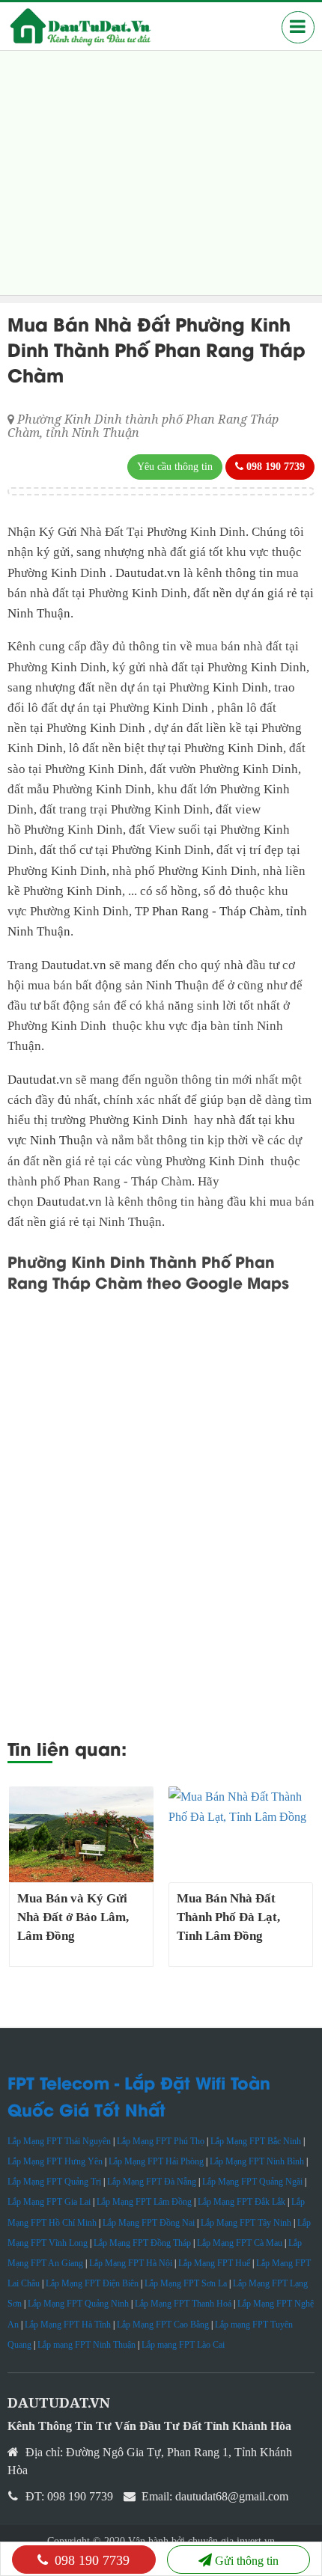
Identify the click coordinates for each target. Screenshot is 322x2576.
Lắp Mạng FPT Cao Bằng (163, 2325)
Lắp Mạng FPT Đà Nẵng (152, 2182)
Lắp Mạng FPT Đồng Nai (149, 2223)
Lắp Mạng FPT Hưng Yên (55, 2161)
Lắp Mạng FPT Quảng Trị (54, 2182)
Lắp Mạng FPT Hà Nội (131, 2263)
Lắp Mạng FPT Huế (214, 2263)
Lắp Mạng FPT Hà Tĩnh (68, 2325)
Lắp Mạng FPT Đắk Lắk (241, 2202)
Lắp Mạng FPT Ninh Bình (257, 2161)
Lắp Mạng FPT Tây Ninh (246, 2223)
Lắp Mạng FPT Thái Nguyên (59, 2141)
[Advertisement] (161, 173)
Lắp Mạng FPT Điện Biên (92, 2283)
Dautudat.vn (149, 573)
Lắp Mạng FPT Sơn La (186, 2283)
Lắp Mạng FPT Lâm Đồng (144, 2202)
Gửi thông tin (247, 2561)
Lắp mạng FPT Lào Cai (183, 2345)
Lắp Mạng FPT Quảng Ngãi (252, 2182)
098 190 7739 (90, 2560)
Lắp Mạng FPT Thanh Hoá (183, 2304)
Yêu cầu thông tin (175, 467)
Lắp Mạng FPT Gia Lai (49, 2202)
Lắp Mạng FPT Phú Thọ (161, 2141)
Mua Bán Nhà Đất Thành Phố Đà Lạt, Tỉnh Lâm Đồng (228, 1917)
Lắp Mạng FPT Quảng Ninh (78, 2304)
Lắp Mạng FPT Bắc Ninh (256, 2141)
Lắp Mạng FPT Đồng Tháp (142, 2243)
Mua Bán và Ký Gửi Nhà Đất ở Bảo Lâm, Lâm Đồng (73, 1917)
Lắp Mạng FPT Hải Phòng (156, 2161)
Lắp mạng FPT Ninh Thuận (86, 2345)
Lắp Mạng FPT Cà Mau (240, 2243)
